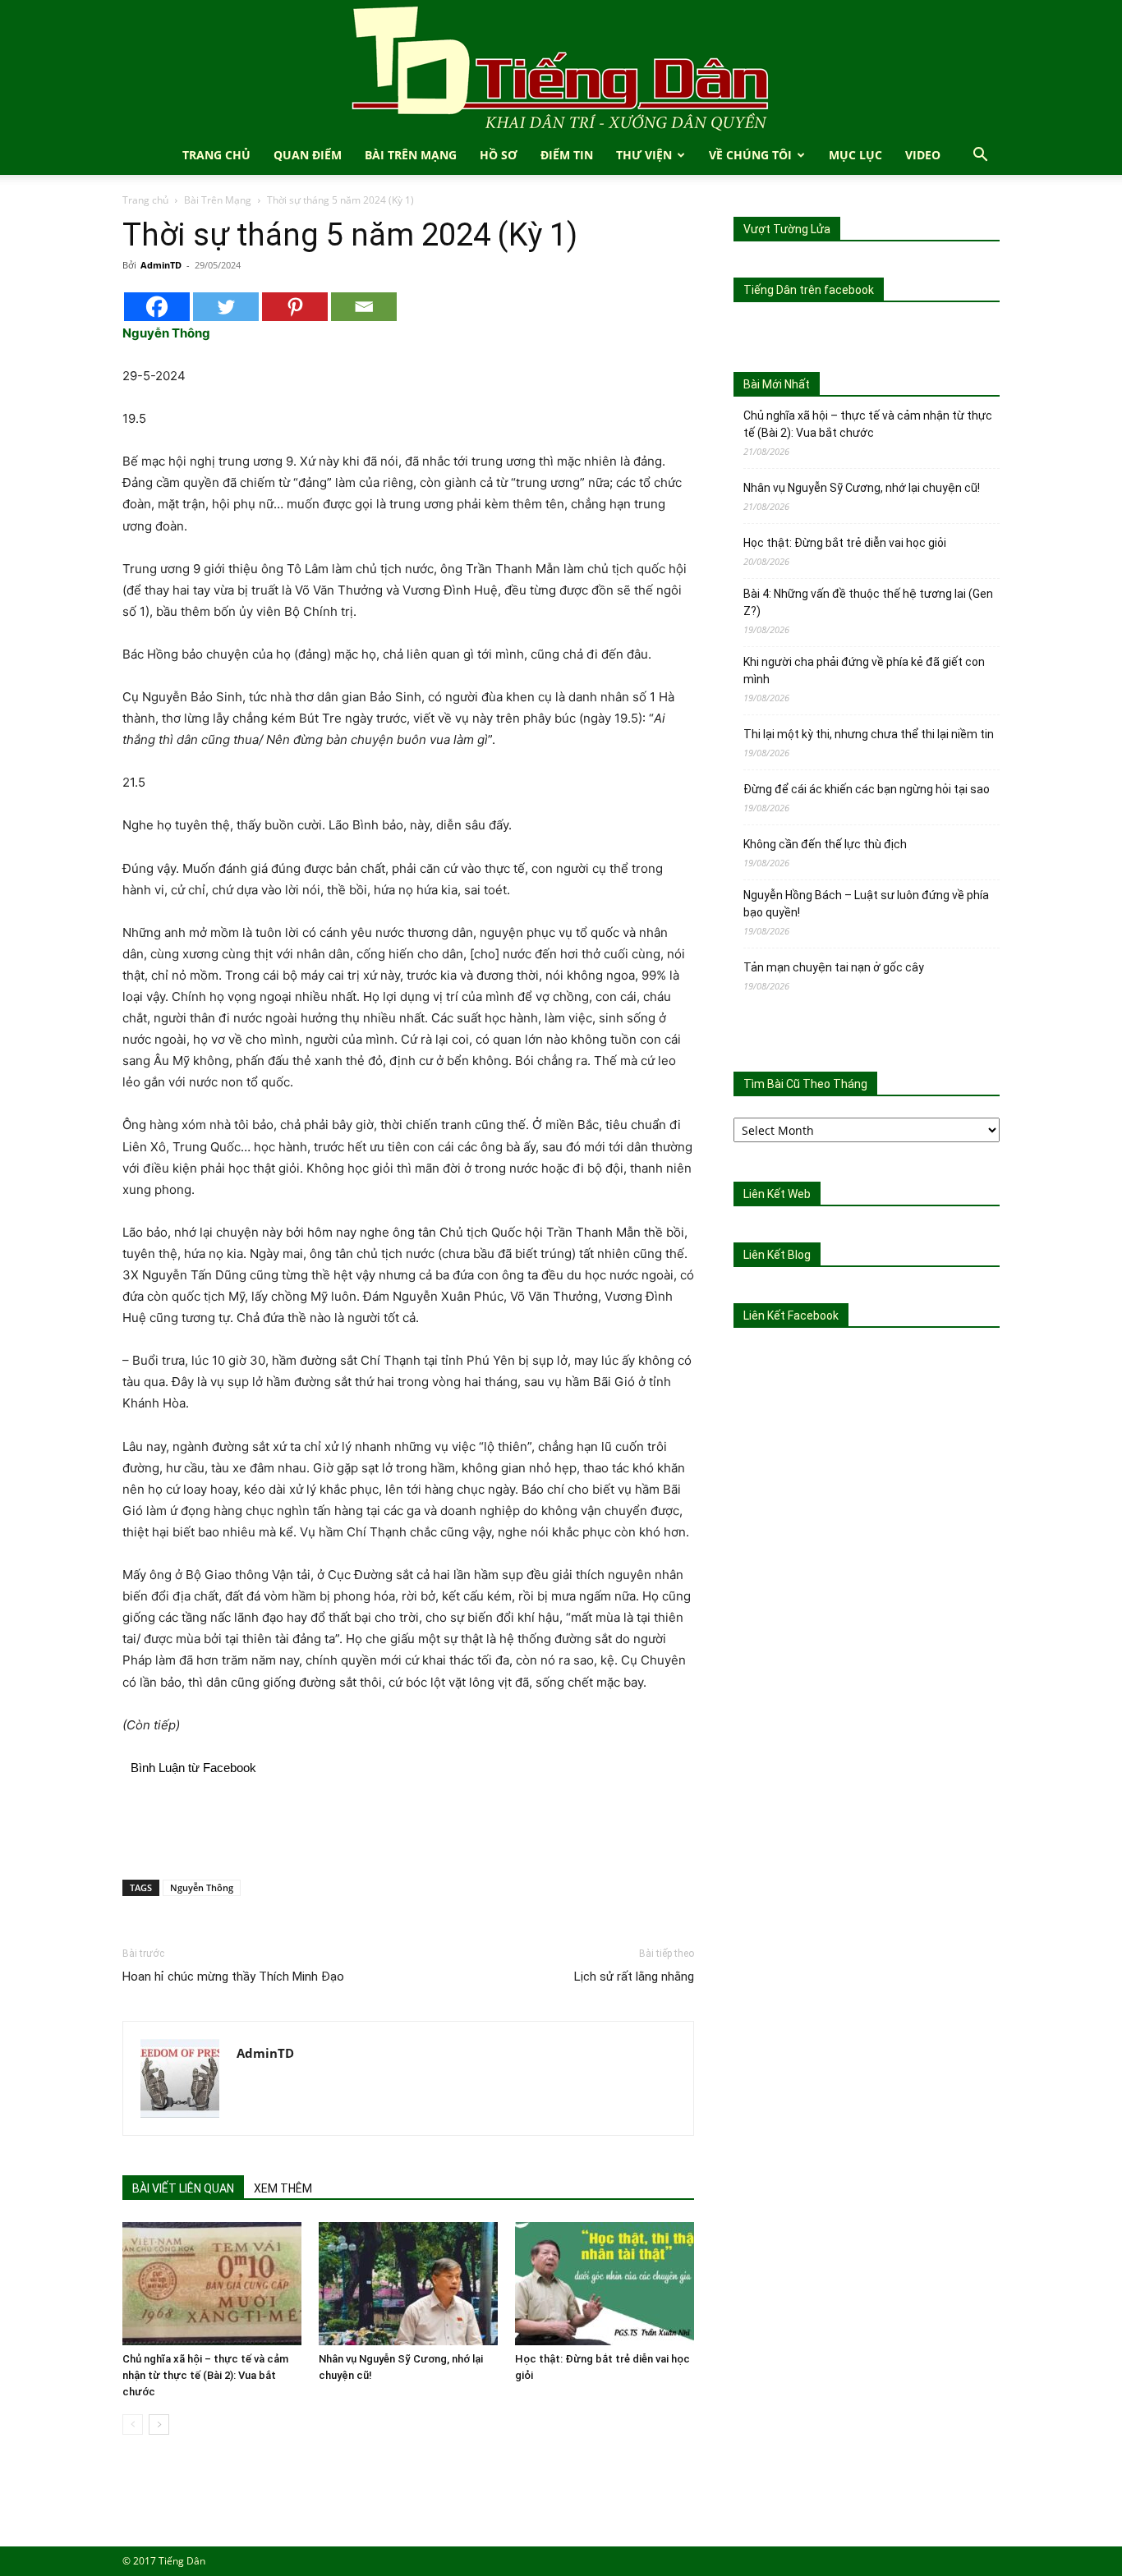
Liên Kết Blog (777, 1255)
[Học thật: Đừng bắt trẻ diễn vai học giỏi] (605, 2284)
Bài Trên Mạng (411, 155)
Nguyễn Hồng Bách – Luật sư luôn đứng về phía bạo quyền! (866, 904)
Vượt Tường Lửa (787, 229)
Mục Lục (855, 155)
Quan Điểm (308, 155)
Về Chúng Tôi (750, 155)
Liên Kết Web (777, 1194)
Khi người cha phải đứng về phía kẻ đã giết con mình (864, 670)
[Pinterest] (295, 307)
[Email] (364, 307)
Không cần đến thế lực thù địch (825, 844)
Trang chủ (145, 200)
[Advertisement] (408, 1825)
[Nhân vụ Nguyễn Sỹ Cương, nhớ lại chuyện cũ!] (408, 2284)
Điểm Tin (567, 155)
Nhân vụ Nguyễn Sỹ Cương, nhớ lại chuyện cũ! (862, 488)
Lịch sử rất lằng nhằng (634, 1977)
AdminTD (161, 265)
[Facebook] (157, 307)
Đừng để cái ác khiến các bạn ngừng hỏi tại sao (867, 789)
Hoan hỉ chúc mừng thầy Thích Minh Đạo (233, 1977)
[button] (980, 156)
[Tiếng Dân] (561, 68)
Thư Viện (644, 155)
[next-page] (159, 2424)
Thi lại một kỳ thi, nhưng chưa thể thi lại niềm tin (869, 734)
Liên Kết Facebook (791, 1316)
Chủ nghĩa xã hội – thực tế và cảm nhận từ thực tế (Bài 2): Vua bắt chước (205, 2375)
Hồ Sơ (499, 155)
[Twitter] (226, 307)
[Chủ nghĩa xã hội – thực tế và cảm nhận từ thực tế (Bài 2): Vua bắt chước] (212, 2284)
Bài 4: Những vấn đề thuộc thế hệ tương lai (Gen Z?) (868, 602)
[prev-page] (133, 2424)
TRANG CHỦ (216, 155)
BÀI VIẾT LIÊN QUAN (183, 2188)
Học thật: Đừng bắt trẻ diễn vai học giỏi (845, 543)
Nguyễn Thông (202, 1887)
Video (923, 155)
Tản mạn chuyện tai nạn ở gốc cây (834, 967)
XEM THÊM (283, 2188)
